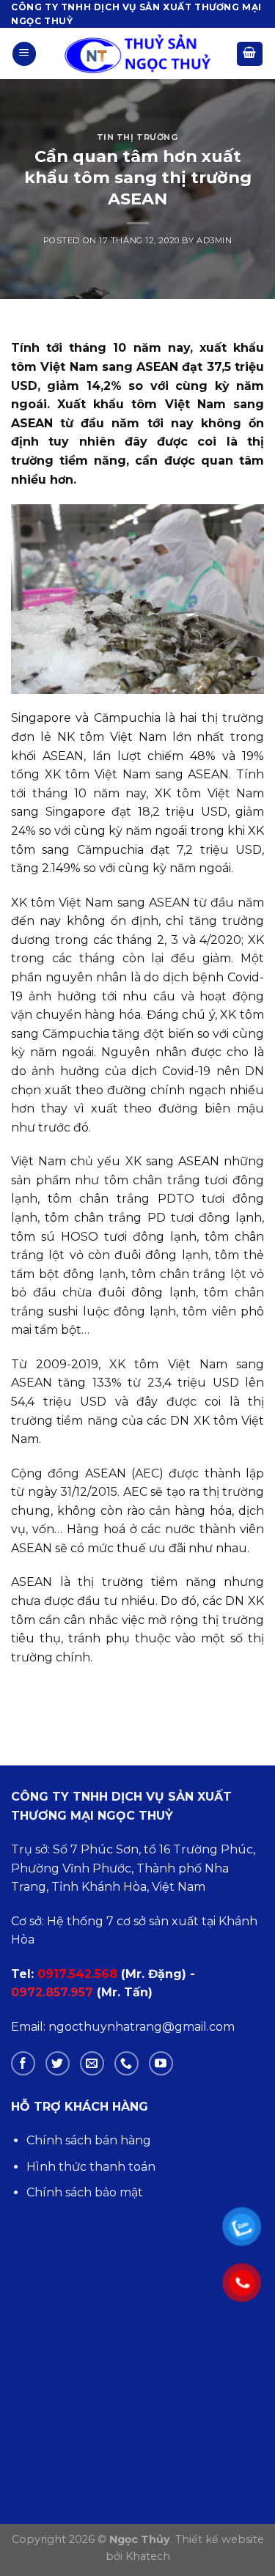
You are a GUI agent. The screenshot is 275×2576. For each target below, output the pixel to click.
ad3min (214, 240)
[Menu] (24, 54)
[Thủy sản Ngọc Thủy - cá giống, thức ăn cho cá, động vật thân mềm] (138, 54)
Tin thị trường (138, 137)
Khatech (148, 2556)
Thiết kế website (220, 2539)
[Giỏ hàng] (250, 54)
